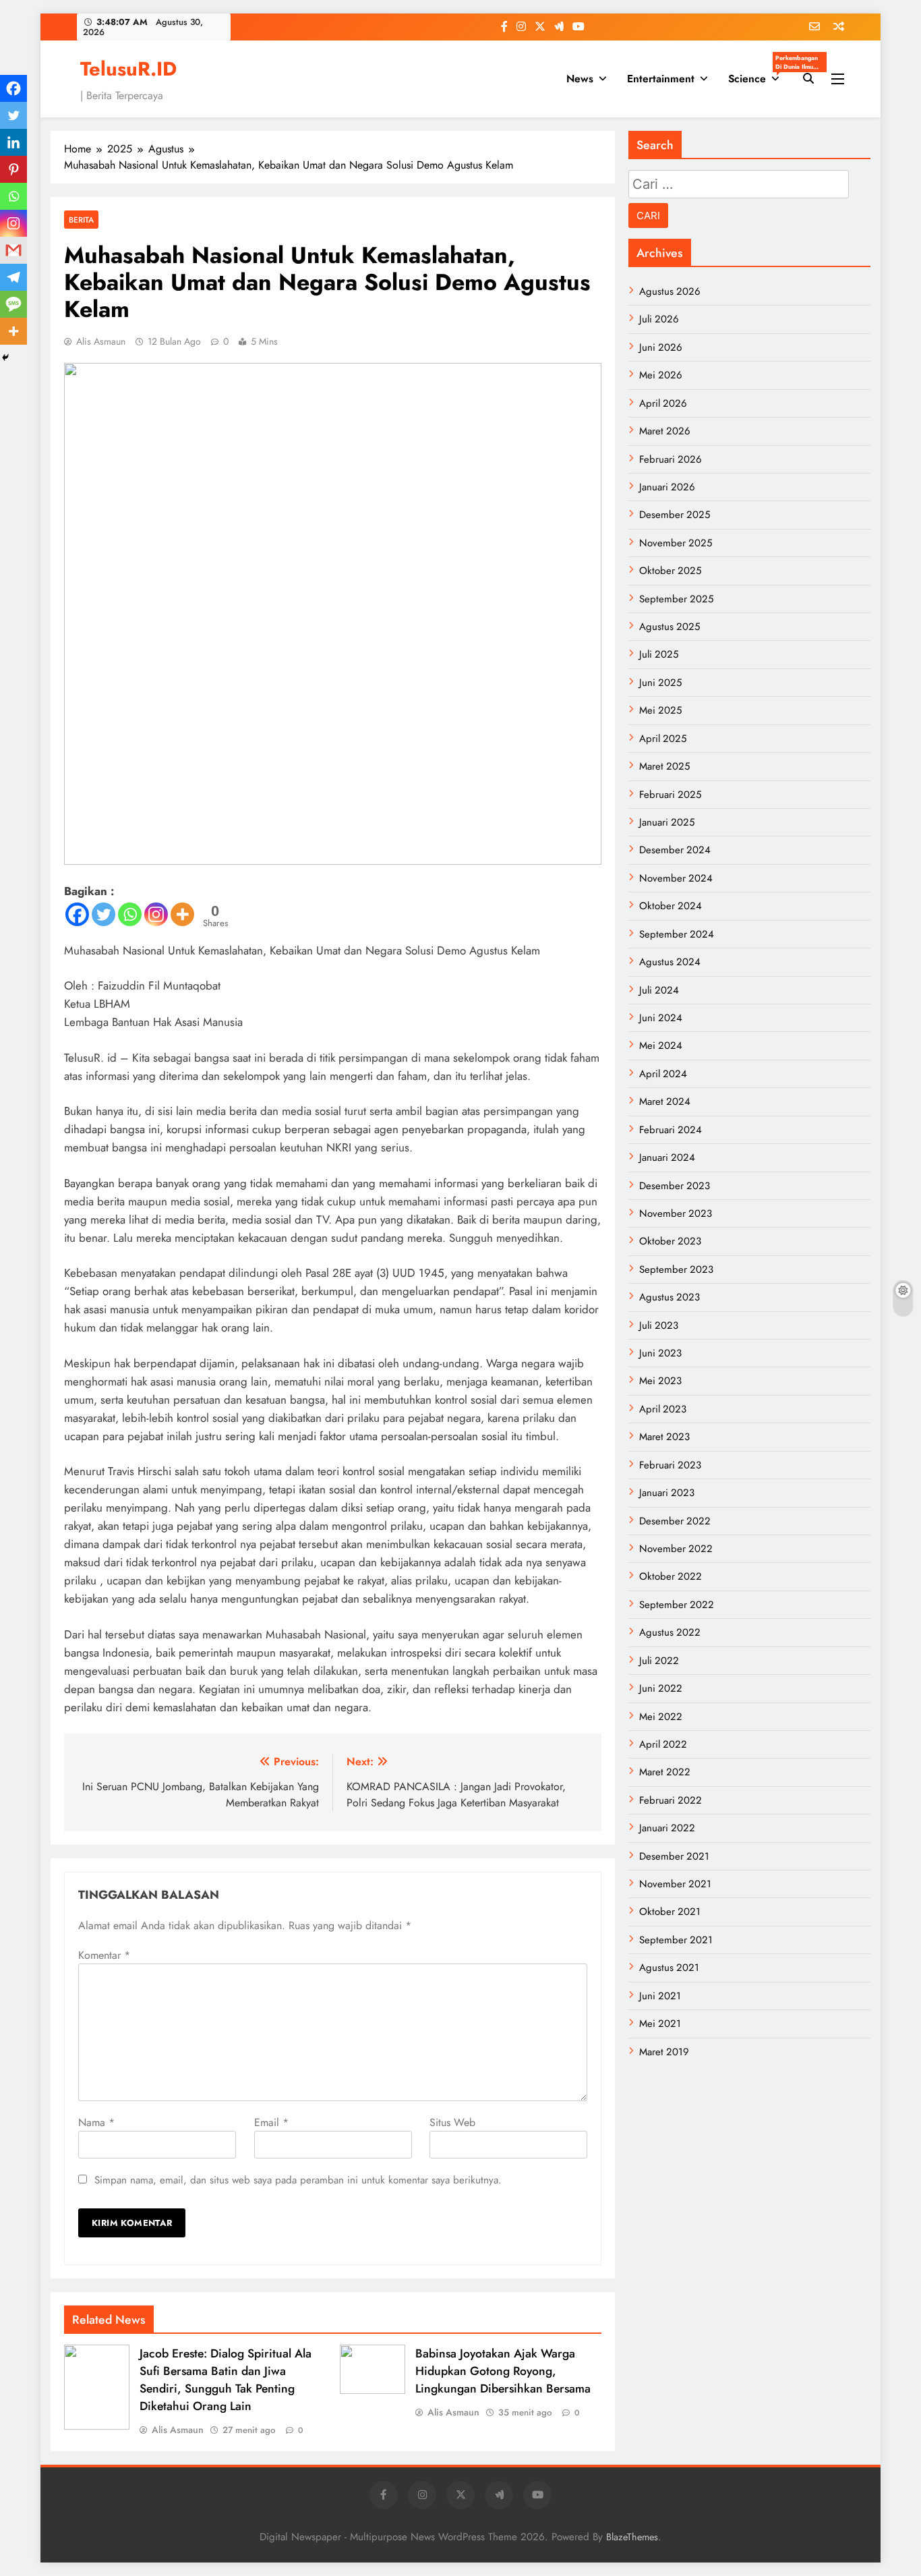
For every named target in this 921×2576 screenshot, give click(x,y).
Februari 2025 (670, 795)
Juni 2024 (661, 1018)
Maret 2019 (664, 2052)
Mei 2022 (661, 1717)
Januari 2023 (667, 1493)
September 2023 (676, 1269)
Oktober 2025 (670, 571)
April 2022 (663, 1744)
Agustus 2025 (670, 627)
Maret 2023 (664, 1437)
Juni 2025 (660, 683)
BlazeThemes (632, 2537)
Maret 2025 (664, 766)
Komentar (104, 1955)
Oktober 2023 (670, 1241)
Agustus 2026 (670, 291)
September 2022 (677, 1605)
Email (271, 2122)
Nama (96, 2122)
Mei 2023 (660, 1381)
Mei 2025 (660, 710)
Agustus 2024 (670, 962)
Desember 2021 (674, 1856)
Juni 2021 (660, 1996)
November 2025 (676, 543)
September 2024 (677, 934)
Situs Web (452, 2122)
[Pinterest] (13, 169)
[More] (182, 914)
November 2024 (676, 878)
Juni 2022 (661, 1688)
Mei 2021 (660, 2024)
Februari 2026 (671, 459)
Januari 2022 (667, 1828)
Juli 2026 (659, 319)
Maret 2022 (665, 1772)
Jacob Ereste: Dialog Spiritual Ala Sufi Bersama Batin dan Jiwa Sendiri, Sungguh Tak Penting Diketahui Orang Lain (226, 2380)
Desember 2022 (675, 1521)
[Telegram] (13, 277)
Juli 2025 (659, 654)
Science (759, 75)
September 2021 (676, 1940)
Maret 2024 (665, 1101)
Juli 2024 (659, 990)
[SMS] (13, 304)
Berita (81, 220)
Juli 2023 (659, 1325)
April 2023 (663, 1409)
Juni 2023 (660, 1353)
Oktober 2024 (671, 906)
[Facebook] (77, 914)
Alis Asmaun (101, 341)
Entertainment (661, 79)
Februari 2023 (670, 1465)
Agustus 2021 (669, 1968)
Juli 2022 (659, 1661)
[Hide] (5, 357)
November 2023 (676, 1213)
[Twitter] (103, 914)
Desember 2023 (675, 1186)
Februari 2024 (671, 1130)
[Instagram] (156, 914)
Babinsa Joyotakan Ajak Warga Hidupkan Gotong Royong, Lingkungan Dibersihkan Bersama (503, 2371)
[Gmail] (13, 250)
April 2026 (663, 403)
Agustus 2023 (670, 1297)
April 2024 (663, 1074)
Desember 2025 (675, 515)
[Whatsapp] (130, 914)
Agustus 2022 (670, 1632)
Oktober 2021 (670, 1912)
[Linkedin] (13, 142)
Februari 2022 (671, 1800)
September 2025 (676, 599)
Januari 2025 (667, 822)
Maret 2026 (665, 431)
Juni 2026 (661, 347)
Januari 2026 (667, 487)
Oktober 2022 (671, 1576)
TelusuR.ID (128, 69)
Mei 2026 (661, 375)
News (580, 79)
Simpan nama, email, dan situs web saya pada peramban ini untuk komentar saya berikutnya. (298, 2180)
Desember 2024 (675, 850)
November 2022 (676, 1549)
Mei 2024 (661, 1046)
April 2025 (663, 739)
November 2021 (675, 1884)
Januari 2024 (667, 1157)
